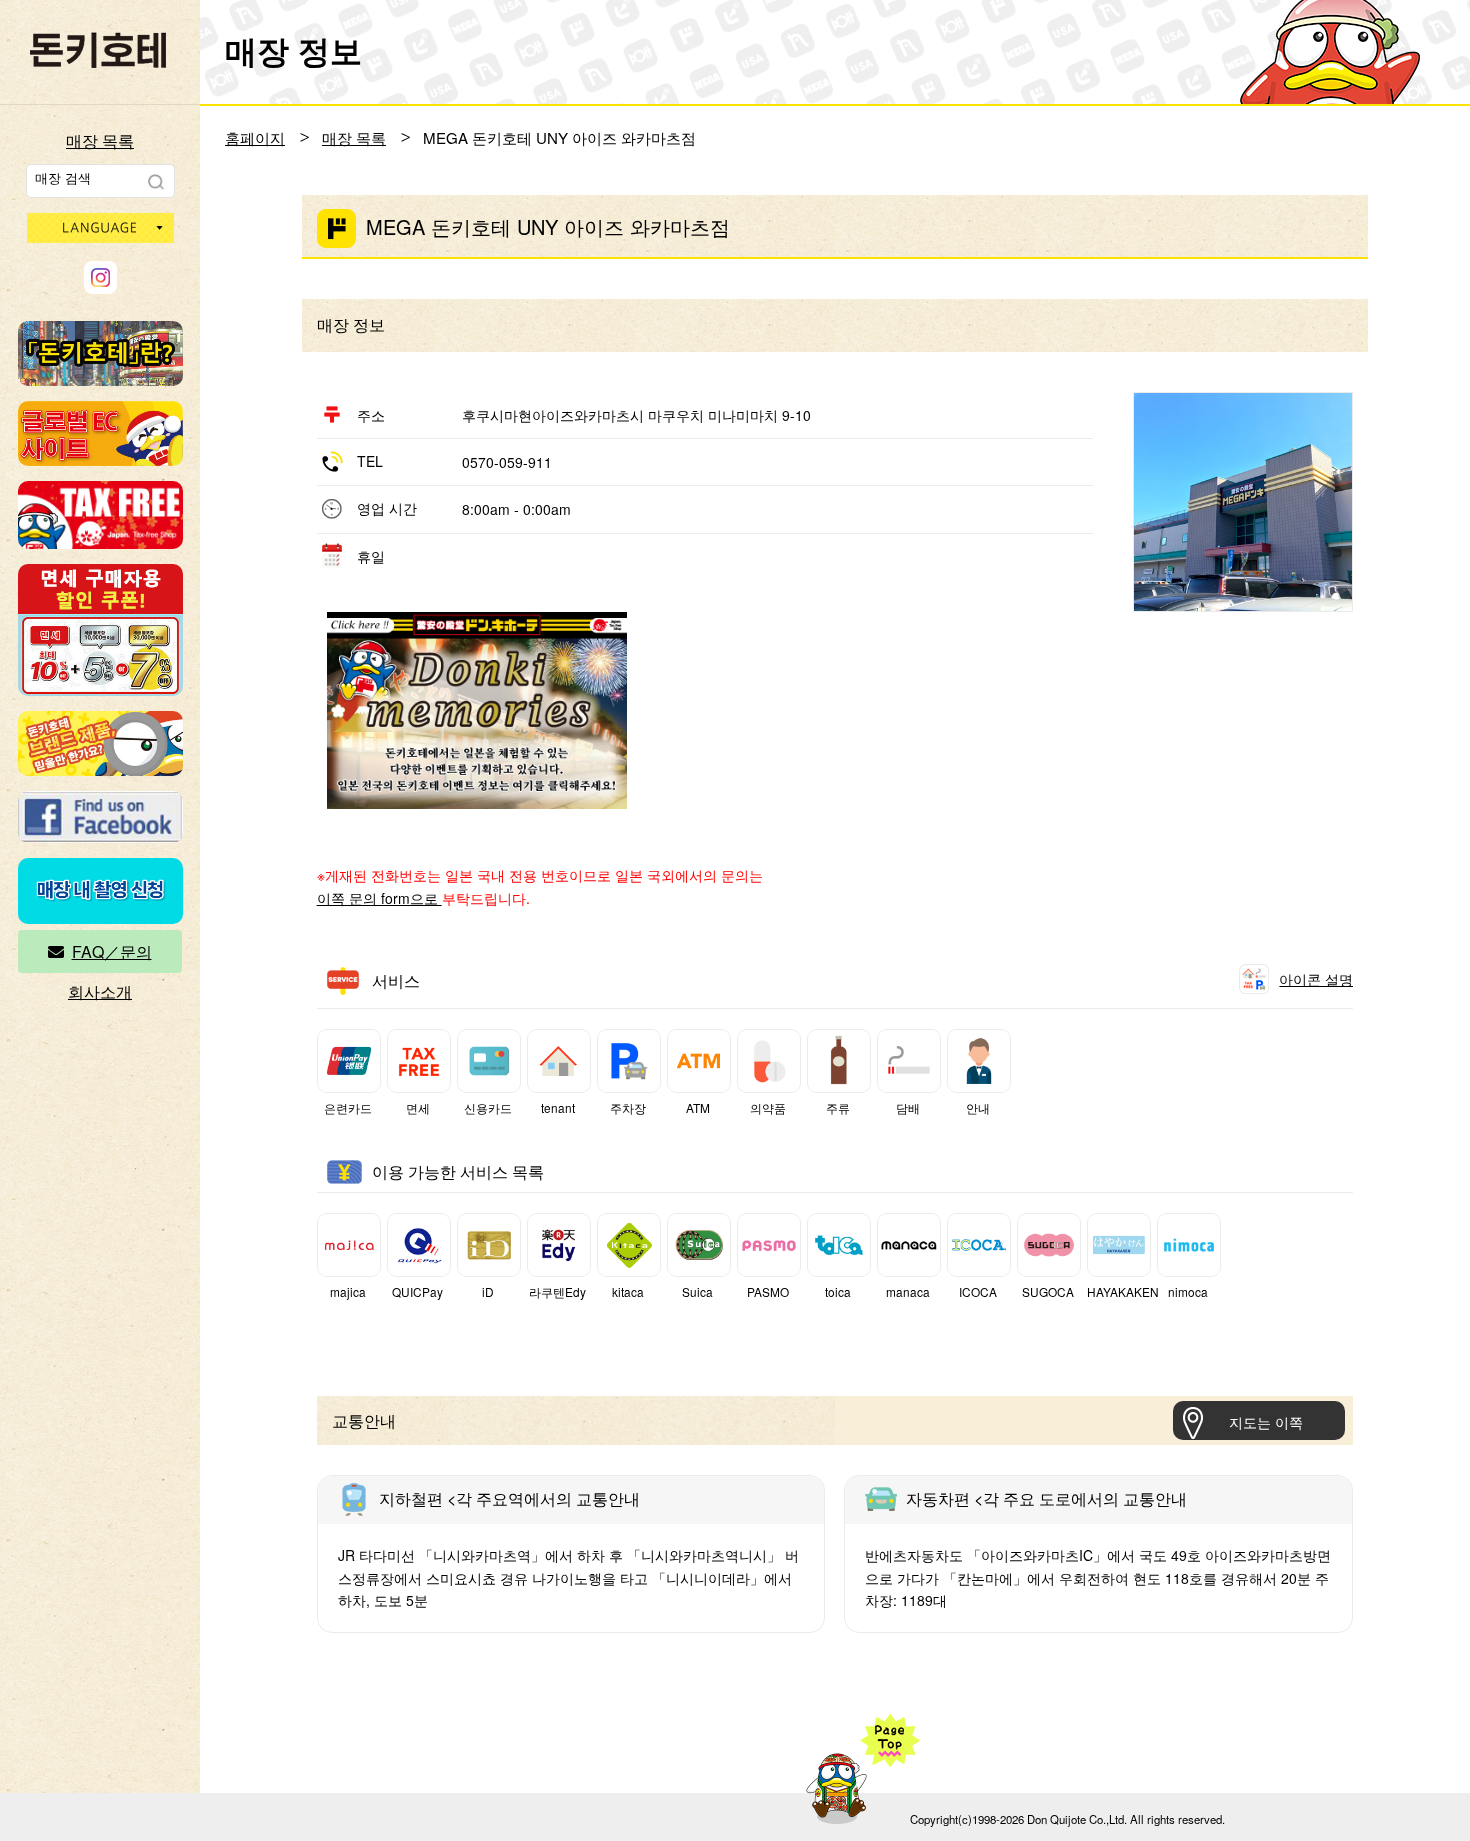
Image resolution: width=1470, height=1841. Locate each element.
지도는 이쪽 (1266, 1422)
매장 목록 (100, 140)
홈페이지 (255, 137)
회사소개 (100, 991)
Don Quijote (98, 50)
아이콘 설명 (1316, 979)
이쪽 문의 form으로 (379, 898)
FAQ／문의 (112, 951)
